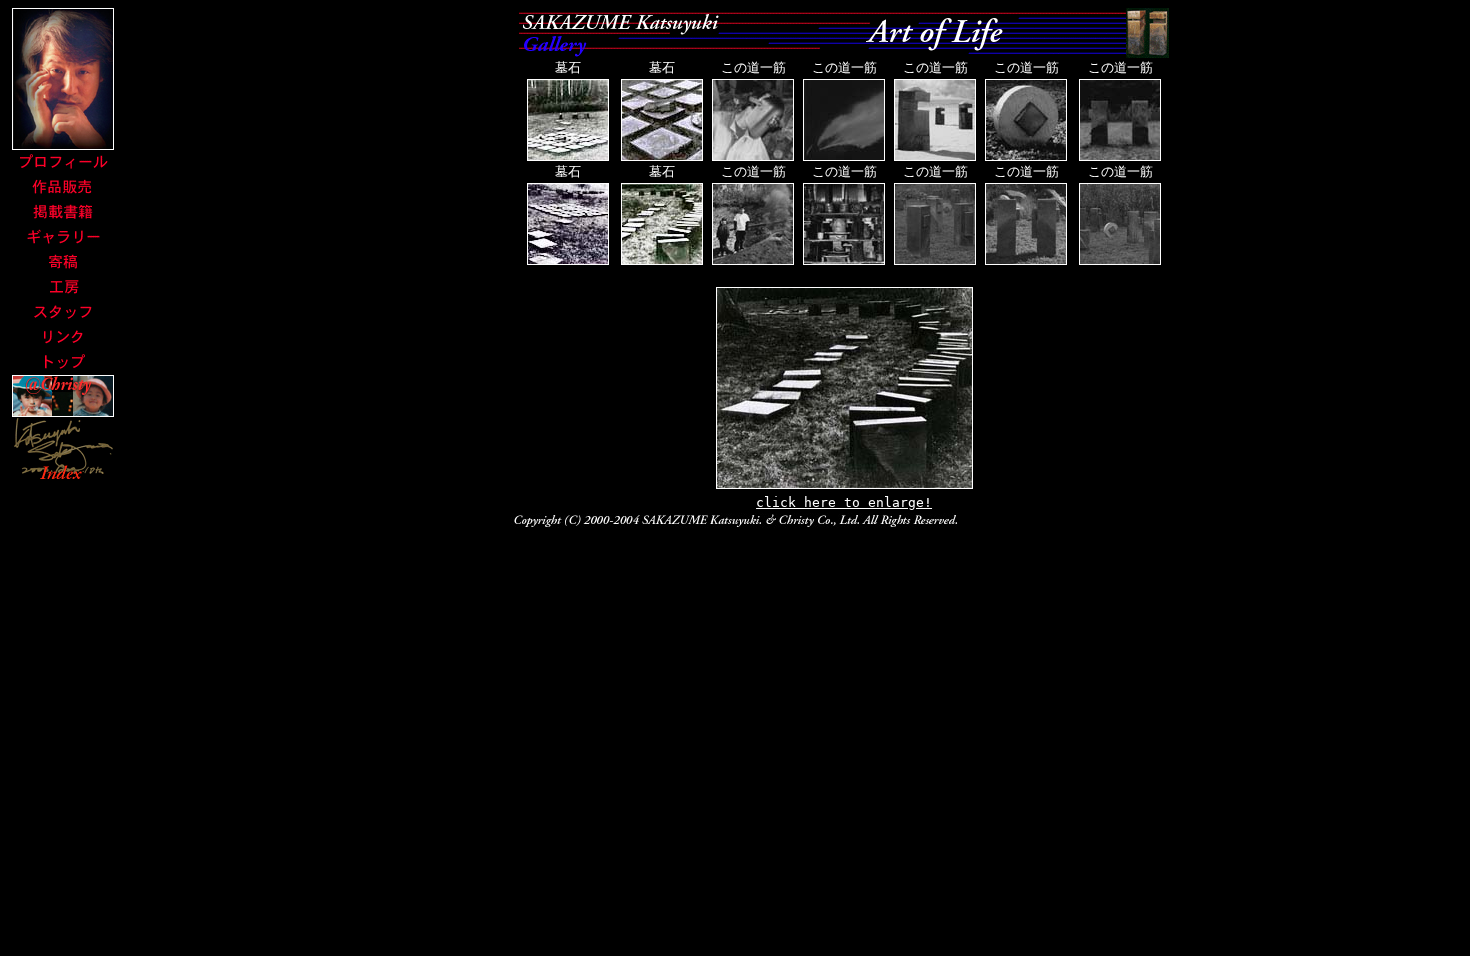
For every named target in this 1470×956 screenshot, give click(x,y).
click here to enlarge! (844, 502)
